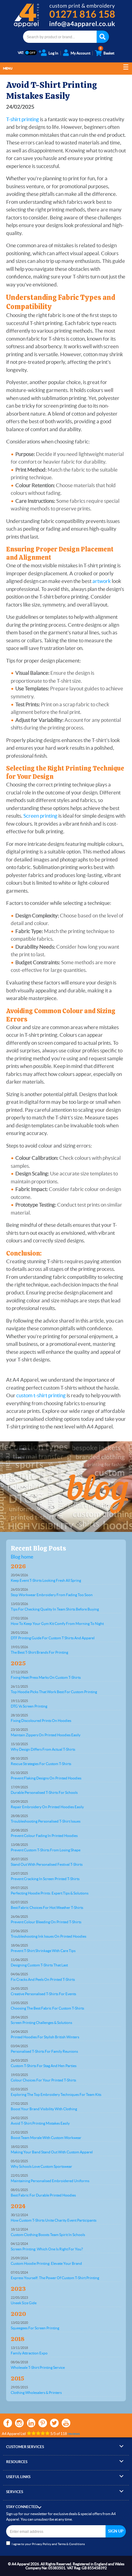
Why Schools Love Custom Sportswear (41, 2166)
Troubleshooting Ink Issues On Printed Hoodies (49, 1936)
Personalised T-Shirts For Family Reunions (44, 2051)
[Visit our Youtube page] (66, 2423)
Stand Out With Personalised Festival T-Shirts (47, 1864)
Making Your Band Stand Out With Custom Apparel (52, 2152)
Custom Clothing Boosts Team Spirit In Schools (48, 2235)
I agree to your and (48, 2544)
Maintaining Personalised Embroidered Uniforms (50, 2181)
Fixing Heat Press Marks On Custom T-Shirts (46, 1677)
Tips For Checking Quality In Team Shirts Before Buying (55, 1609)
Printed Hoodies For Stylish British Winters (45, 2037)
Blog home (22, 1557)
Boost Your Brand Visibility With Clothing (44, 2109)
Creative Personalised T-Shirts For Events (43, 1994)
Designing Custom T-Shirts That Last (39, 1965)
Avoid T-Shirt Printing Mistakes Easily (40, 2123)
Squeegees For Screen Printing (35, 2328)
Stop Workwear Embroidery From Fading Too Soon (52, 1595)
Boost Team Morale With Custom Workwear (46, 2138)
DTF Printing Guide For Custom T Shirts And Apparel (53, 1638)
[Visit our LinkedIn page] (31, 2423)
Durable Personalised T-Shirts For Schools (44, 1792)
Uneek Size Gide (24, 2303)
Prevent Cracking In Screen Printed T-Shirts (45, 1879)
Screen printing (40, 816)
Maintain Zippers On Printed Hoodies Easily (46, 1735)
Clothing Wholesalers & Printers (36, 2393)
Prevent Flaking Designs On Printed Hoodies (46, 1778)
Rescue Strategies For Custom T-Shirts (41, 1764)
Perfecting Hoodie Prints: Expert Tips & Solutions (50, 1893)
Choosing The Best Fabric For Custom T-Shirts (47, 2008)
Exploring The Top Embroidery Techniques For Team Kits (56, 2094)
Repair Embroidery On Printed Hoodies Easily (47, 1807)
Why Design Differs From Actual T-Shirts (43, 1749)
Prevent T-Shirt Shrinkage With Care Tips (43, 1951)
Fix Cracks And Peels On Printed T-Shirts (43, 1979)
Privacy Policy (42, 2544)
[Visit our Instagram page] (19, 2423)
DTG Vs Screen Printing (29, 1706)
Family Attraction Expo (29, 2353)
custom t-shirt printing (41, 1395)
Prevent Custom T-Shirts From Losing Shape (46, 1850)
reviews (74, 2434)
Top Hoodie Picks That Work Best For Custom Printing (54, 1692)
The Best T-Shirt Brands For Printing (39, 1652)
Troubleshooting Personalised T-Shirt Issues (46, 1821)
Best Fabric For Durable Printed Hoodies (43, 2195)
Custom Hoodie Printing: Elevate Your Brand (46, 2263)
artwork (102, 581)
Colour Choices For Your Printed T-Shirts (43, 2080)
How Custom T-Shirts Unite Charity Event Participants (54, 2220)
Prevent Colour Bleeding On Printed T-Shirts (46, 1922)
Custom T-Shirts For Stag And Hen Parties (44, 2066)
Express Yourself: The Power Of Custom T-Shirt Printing (55, 2278)
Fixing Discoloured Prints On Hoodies (41, 1721)
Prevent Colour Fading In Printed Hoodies (44, 1836)
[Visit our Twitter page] (54, 2423)
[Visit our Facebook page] (8, 2423)
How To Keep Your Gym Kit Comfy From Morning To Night (57, 1624)
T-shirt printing (23, 119)
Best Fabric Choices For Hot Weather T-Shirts (47, 1908)
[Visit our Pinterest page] (43, 2423)
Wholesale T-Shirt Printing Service (38, 2367)
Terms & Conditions (71, 2544)
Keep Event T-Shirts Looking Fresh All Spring (46, 1580)
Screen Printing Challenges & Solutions (41, 2023)
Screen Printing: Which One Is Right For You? (47, 2249)
